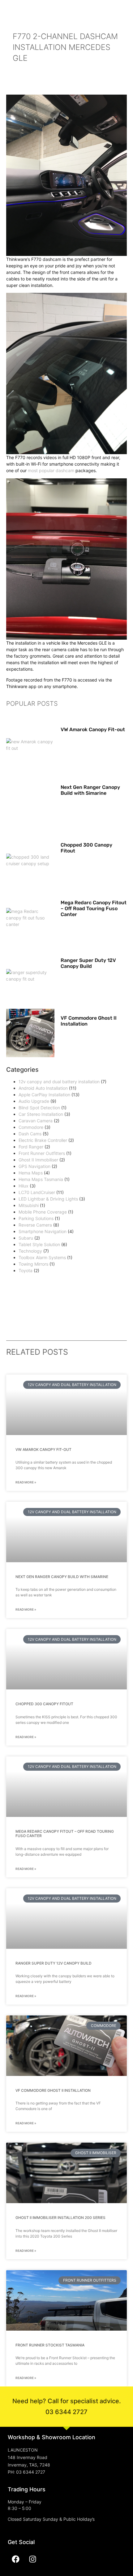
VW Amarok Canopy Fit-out (93, 729)
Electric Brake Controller (43, 1140)
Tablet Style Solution (39, 1244)
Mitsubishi (29, 1205)
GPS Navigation (34, 1166)
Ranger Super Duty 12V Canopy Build (88, 963)
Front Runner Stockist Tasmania (50, 2345)
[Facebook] (15, 2559)
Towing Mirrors (33, 1264)
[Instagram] (32, 2559)
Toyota (26, 1270)
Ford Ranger (31, 1147)
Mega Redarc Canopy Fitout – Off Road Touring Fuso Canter (94, 908)
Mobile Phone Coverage (43, 1212)
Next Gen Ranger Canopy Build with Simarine (90, 790)
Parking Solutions (36, 1218)
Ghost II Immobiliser (38, 1160)
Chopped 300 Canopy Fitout (44, 1704)
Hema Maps (31, 1173)
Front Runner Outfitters (42, 1153)
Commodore (31, 1127)
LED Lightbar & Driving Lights (48, 1199)
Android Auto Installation (43, 1088)
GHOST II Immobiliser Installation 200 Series (60, 2218)
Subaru (26, 1238)
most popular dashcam (51, 470)
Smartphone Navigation (43, 1231)
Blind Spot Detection (39, 1108)
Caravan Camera (36, 1121)
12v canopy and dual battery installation (59, 1082)
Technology (30, 1251)
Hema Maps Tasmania (41, 1179)
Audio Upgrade (34, 1101)
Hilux (24, 1186)
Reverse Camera (35, 1225)
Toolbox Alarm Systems (42, 1257)
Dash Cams (30, 1134)
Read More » (26, 1482)
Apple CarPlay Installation (44, 1095)
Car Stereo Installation (41, 1114)
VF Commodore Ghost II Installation (53, 2090)
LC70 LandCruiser (37, 1192)
